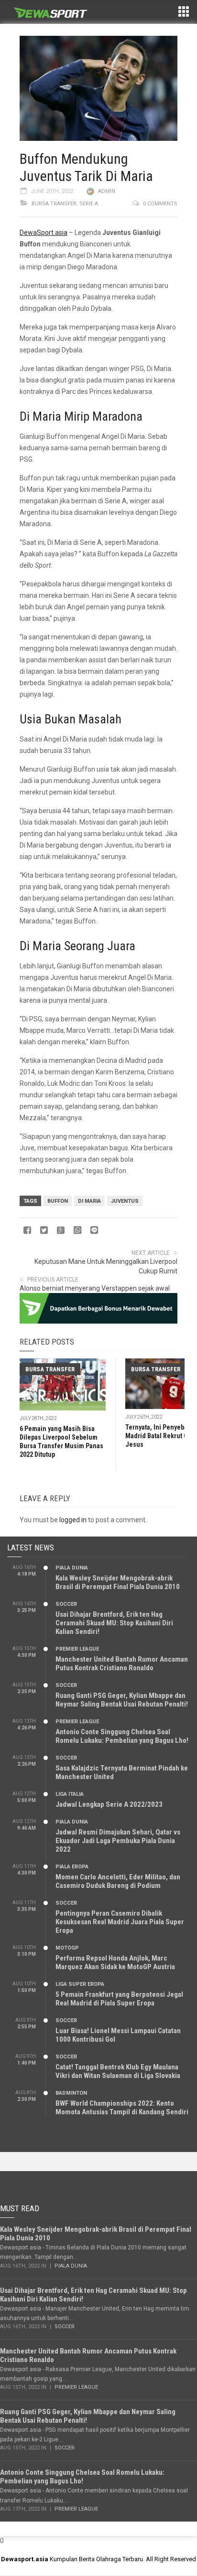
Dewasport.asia (25, 2559)
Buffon (58, 1201)
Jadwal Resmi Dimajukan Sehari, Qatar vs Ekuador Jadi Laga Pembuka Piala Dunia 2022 (118, 1841)
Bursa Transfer (54, 204)
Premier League (77, 1649)
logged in (73, 1520)
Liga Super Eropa (80, 1984)
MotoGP (67, 1948)
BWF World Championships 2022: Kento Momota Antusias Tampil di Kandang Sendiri (122, 2108)
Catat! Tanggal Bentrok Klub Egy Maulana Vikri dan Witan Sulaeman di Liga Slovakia (118, 2071)
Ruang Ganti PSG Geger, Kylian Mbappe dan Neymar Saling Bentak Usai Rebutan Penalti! (122, 1700)
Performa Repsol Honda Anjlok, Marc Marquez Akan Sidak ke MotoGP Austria (115, 1962)
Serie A (89, 204)
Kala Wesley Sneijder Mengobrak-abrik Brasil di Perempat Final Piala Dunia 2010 (118, 1582)
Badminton (71, 2093)
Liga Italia (70, 1794)
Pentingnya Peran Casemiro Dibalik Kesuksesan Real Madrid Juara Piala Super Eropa (120, 1922)
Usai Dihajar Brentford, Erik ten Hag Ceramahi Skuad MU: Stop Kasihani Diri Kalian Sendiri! (114, 1623)
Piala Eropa (72, 1867)
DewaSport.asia (44, 233)
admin (107, 191)
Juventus (125, 1201)
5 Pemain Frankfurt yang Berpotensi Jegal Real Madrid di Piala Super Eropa (119, 1999)
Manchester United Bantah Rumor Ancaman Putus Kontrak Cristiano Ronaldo (122, 1664)
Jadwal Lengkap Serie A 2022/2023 (109, 1804)
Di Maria (89, 1201)
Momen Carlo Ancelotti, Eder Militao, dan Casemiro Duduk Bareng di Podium (118, 1881)
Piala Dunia (72, 1568)
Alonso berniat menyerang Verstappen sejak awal (95, 1288)
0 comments (160, 204)
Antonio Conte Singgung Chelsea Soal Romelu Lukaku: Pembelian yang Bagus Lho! (122, 1736)
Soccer (66, 1604)
